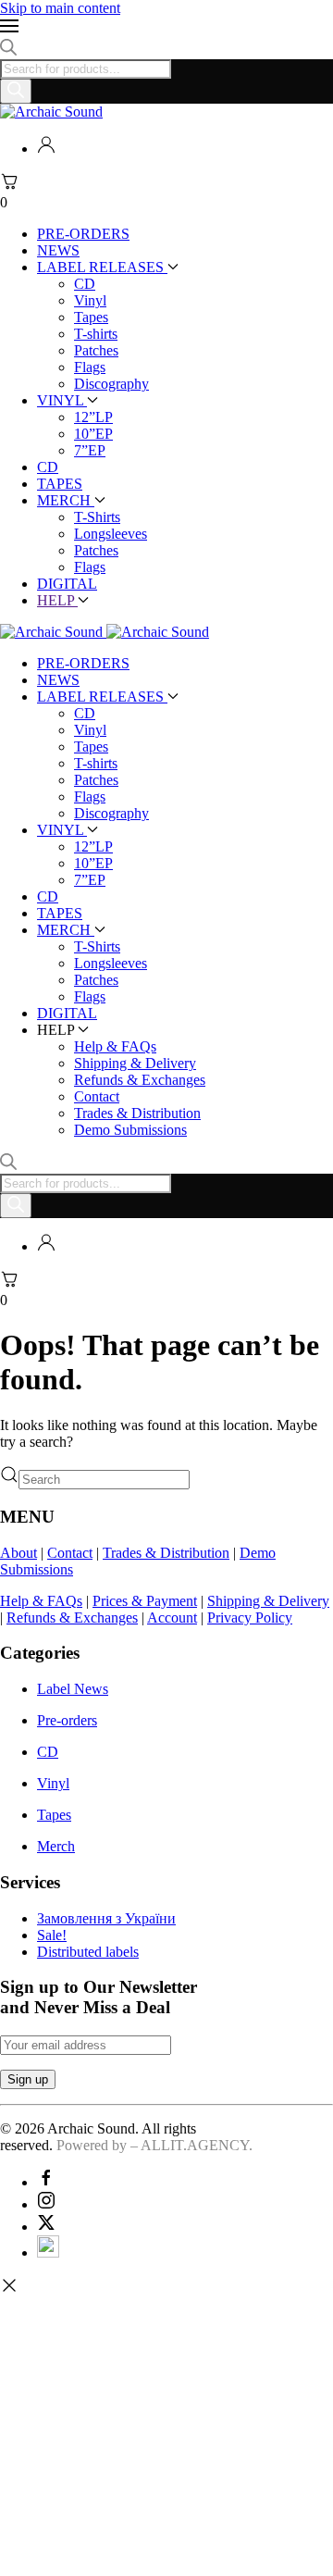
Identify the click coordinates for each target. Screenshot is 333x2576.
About (18, 1553)
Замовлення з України (106, 1918)
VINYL (62, 400)
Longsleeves (111, 534)
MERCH (66, 500)
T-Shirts (97, 517)
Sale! (52, 1935)
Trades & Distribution (137, 1113)
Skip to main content (60, 8)
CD (85, 284)
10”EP (93, 434)
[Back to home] (51, 112)
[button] (166, 28)
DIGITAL (67, 584)
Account (172, 1618)
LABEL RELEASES (102, 267)
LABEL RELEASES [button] (102, 697)
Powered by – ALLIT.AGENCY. (153, 2145)
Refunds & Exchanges (140, 1080)
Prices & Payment (145, 1601)
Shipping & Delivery (135, 1063)
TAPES (60, 484)
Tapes (91, 317)
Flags (90, 367)
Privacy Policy (250, 1618)
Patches (96, 350)
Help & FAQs (115, 1046)
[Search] (16, 91)
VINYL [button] (62, 830)
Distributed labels (88, 1952)
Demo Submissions (130, 1130)
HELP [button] (57, 600)
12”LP (93, 417)
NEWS (58, 250)
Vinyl (90, 300)
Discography (111, 384)
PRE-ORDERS (83, 234)
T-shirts (96, 334)
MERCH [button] (66, 930)
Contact (97, 1096)
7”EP (90, 450)
